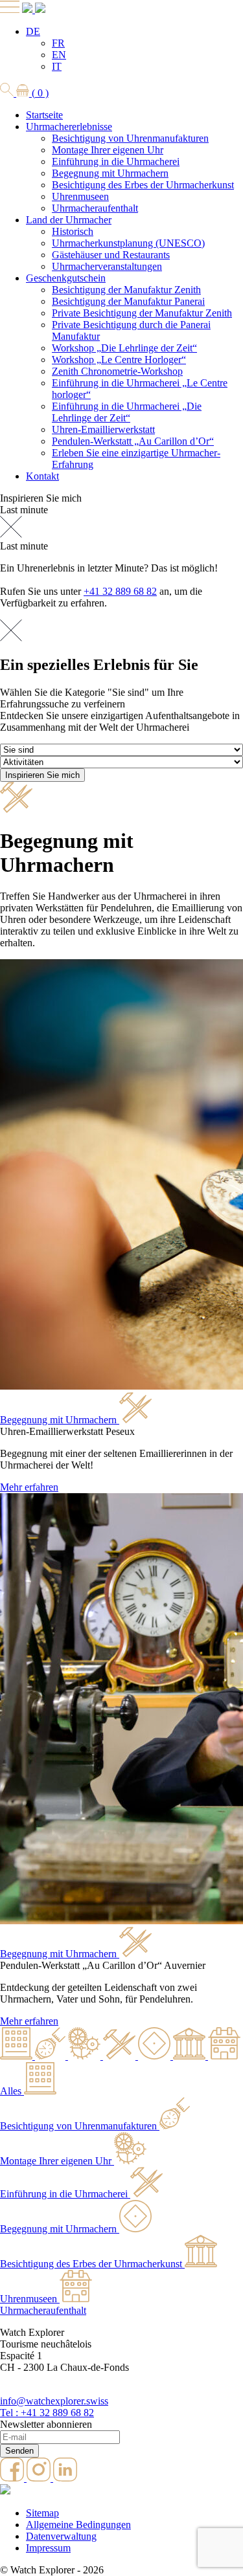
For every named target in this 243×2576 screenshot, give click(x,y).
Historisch (73, 231)
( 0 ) (39, 93)
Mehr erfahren (29, 1487)
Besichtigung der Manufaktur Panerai (128, 301)
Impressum (48, 2548)
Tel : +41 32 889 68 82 (47, 2413)
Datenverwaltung (61, 2536)
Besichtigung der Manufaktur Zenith (126, 290)
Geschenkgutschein (66, 278)
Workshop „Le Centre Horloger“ (119, 360)
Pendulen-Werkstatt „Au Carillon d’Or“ (133, 441)
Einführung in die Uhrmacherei (116, 161)
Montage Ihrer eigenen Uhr (108, 150)
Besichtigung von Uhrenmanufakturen (130, 138)
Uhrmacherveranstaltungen (107, 266)
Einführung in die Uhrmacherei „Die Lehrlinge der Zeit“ (127, 412)
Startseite (44, 115)
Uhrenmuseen (80, 196)
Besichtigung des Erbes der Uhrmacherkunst (143, 185)
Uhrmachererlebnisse (69, 127)
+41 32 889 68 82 (120, 591)
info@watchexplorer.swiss (54, 2401)
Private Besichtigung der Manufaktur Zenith (142, 313)
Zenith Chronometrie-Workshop (117, 371)
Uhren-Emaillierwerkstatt (103, 429)
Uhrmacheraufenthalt (95, 208)
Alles (11, 2091)
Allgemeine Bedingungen (78, 2525)
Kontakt (42, 476)
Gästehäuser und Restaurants (111, 255)
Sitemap (42, 2513)
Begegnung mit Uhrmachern (110, 173)
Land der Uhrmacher (69, 220)
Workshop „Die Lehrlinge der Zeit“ (124, 348)
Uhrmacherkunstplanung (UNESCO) (128, 243)
